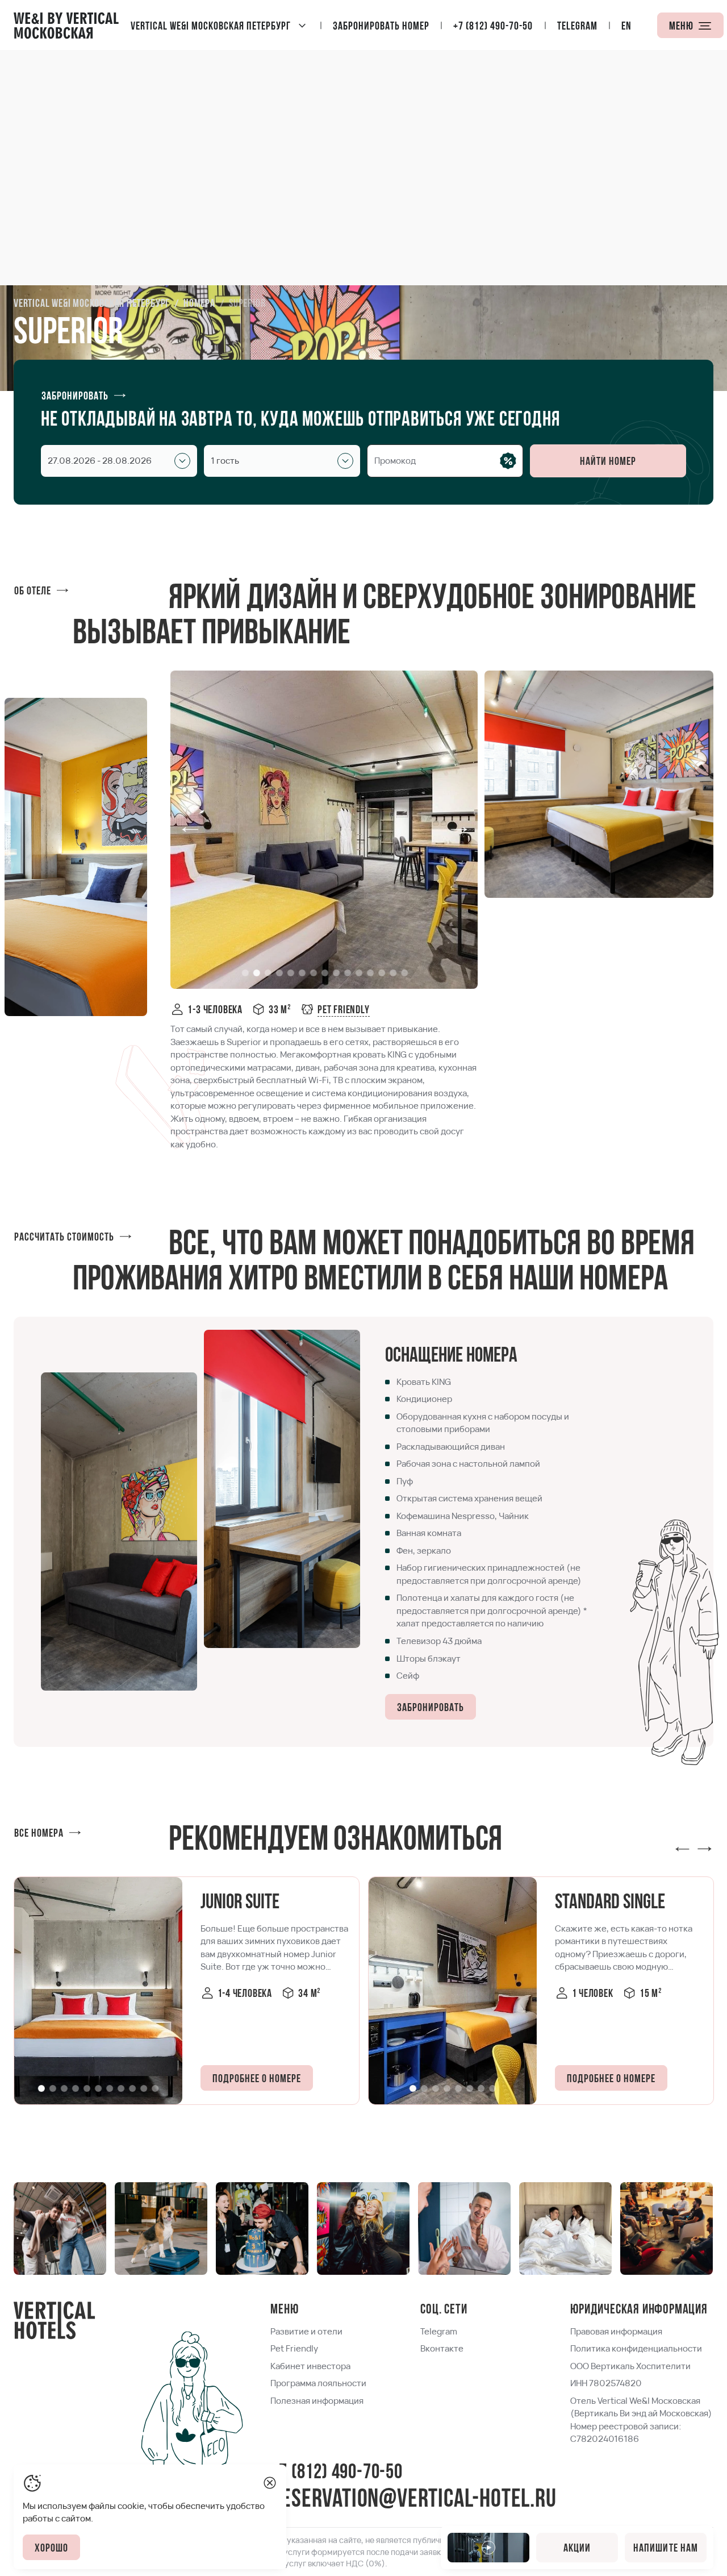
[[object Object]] (682, 1847)
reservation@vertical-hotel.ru (413, 2500)
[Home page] (66, 25)
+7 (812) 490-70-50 (336, 2473)
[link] (335, 1009)
